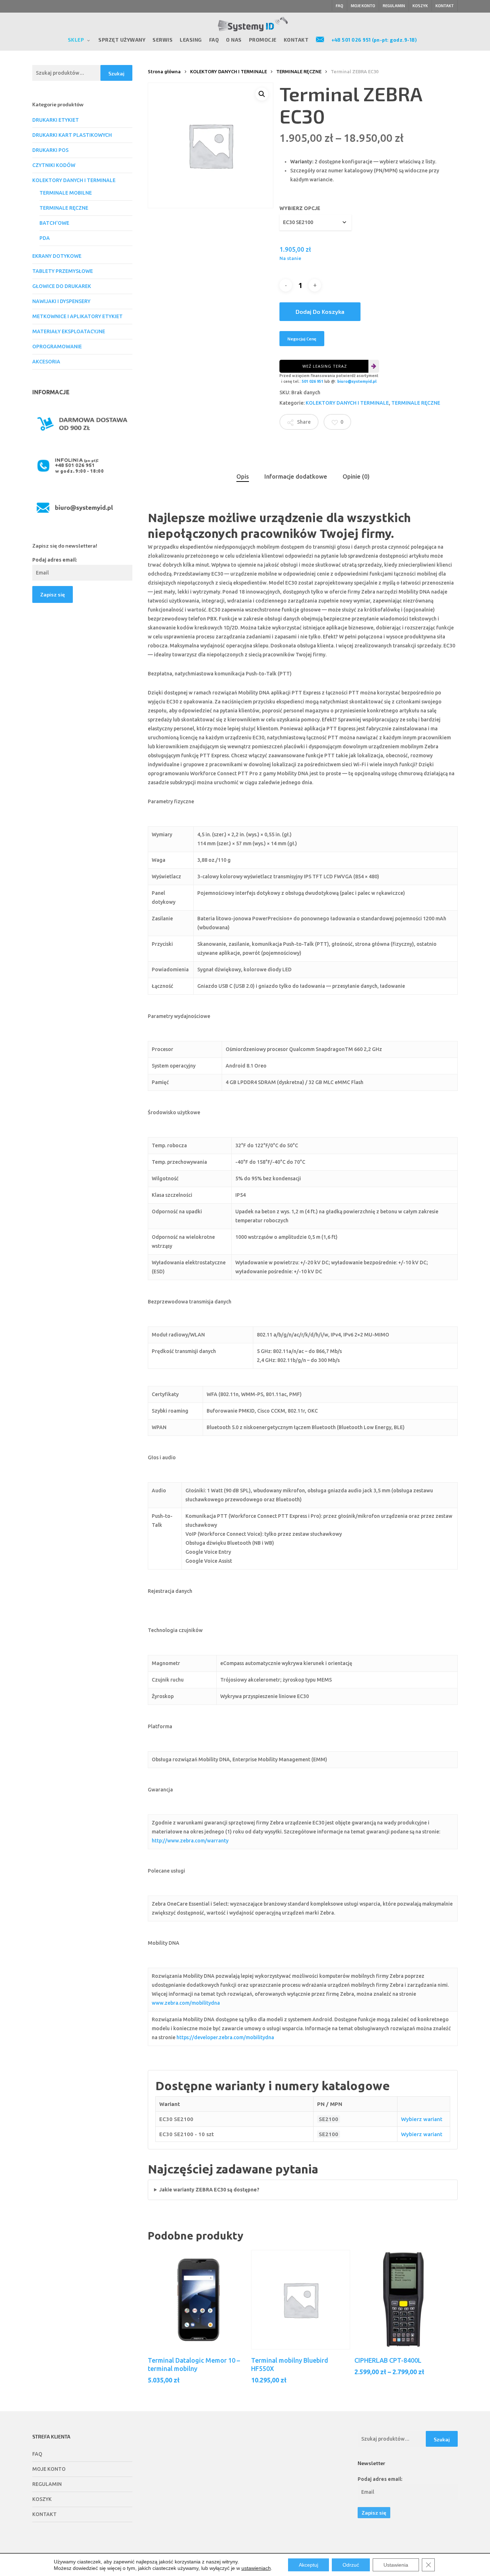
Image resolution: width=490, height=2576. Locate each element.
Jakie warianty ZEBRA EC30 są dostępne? (209, 2190)
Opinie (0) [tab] (356, 476)
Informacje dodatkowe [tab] (296, 476)
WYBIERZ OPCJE (300, 208)
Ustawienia (396, 2565)
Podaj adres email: (55, 560)
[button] (262, 94)
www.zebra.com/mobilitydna (186, 2003)
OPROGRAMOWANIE (57, 347)
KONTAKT (44, 2514)
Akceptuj (308, 2565)
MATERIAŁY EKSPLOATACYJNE (69, 331)
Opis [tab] (243, 476)
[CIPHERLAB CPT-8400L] (404, 2300)
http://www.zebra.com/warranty (190, 1841)
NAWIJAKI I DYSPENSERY (61, 301)
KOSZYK (42, 2499)
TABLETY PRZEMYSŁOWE (63, 271)
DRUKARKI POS (50, 150)
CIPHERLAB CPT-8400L (388, 2360)
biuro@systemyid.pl (357, 381)
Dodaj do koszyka (320, 311)
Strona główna (164, 71)
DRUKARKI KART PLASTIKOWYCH (72, 135)
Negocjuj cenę (302, 339)
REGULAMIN (47, 2484)
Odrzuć (351, 2565)
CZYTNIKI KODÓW (54, 165)
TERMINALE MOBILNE (66, 193)
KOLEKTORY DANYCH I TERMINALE (74, 180)
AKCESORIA (46, 362)
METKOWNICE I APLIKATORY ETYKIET (77, 316)
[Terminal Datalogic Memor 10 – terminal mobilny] (197, 2300)
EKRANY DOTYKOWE (57, 256)
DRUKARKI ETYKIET (56, 120)
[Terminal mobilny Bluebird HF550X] (301, 2300)
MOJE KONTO (49, 2469)
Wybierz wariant (422, 2119)
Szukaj (116, 73)
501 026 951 (312, 381)
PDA (45, 238)
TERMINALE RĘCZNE (64, 208)
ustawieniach (256, 2568)
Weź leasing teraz (325, 366)
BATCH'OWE (54, 223)
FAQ (37, 2454)
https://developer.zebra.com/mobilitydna (225, 2037)
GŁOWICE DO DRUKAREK (62, 286)
